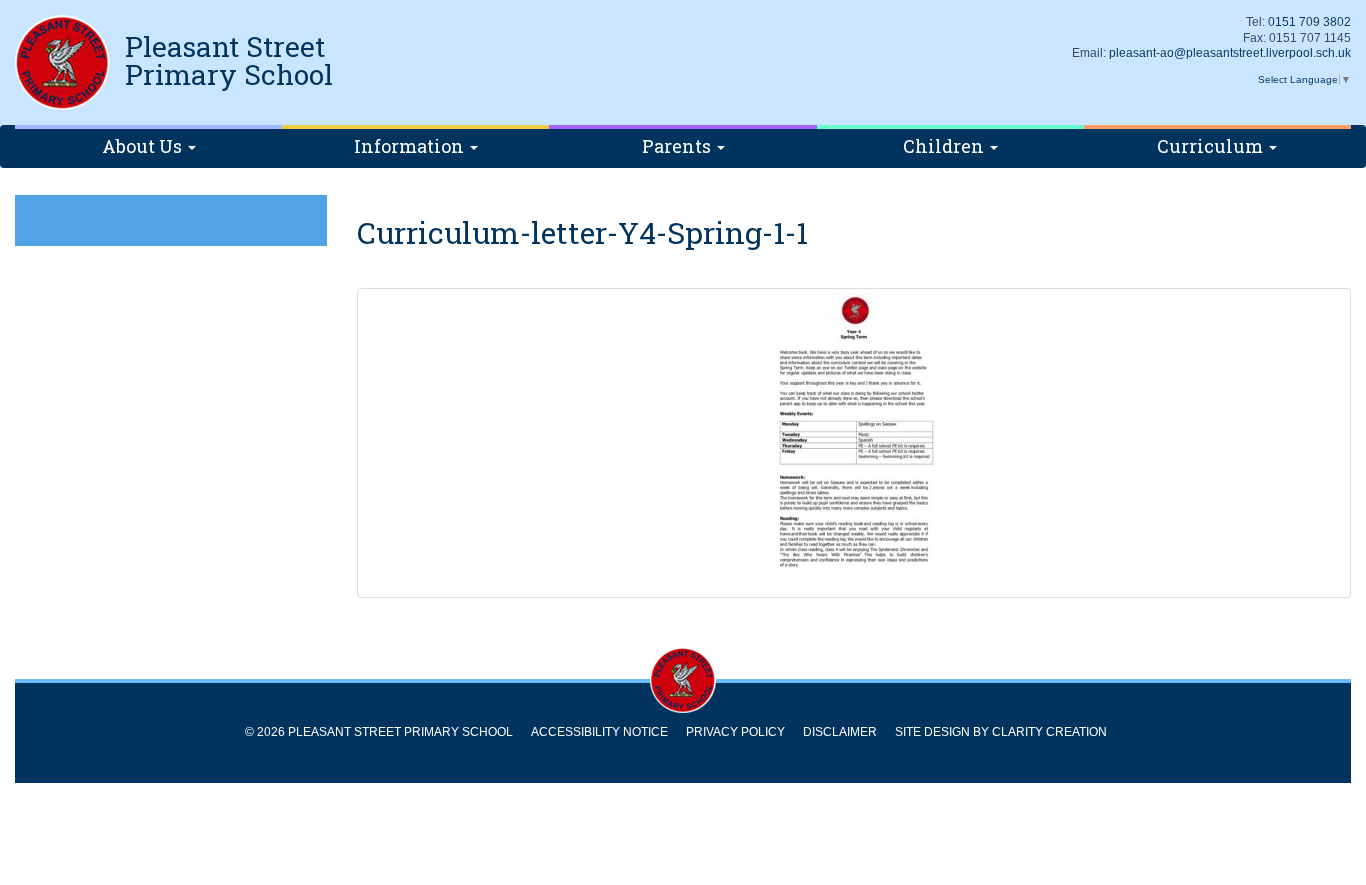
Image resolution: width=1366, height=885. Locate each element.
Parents (678, 146)
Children (945, 146)
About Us (144, 146)
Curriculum (1212, 146)
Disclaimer (840, 732)
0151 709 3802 (1309, 22)
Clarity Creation (1049, 732)
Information (411, 146)
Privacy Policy (735, 732)
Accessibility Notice (599, 732)
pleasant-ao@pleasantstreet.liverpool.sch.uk (1230, 53)
